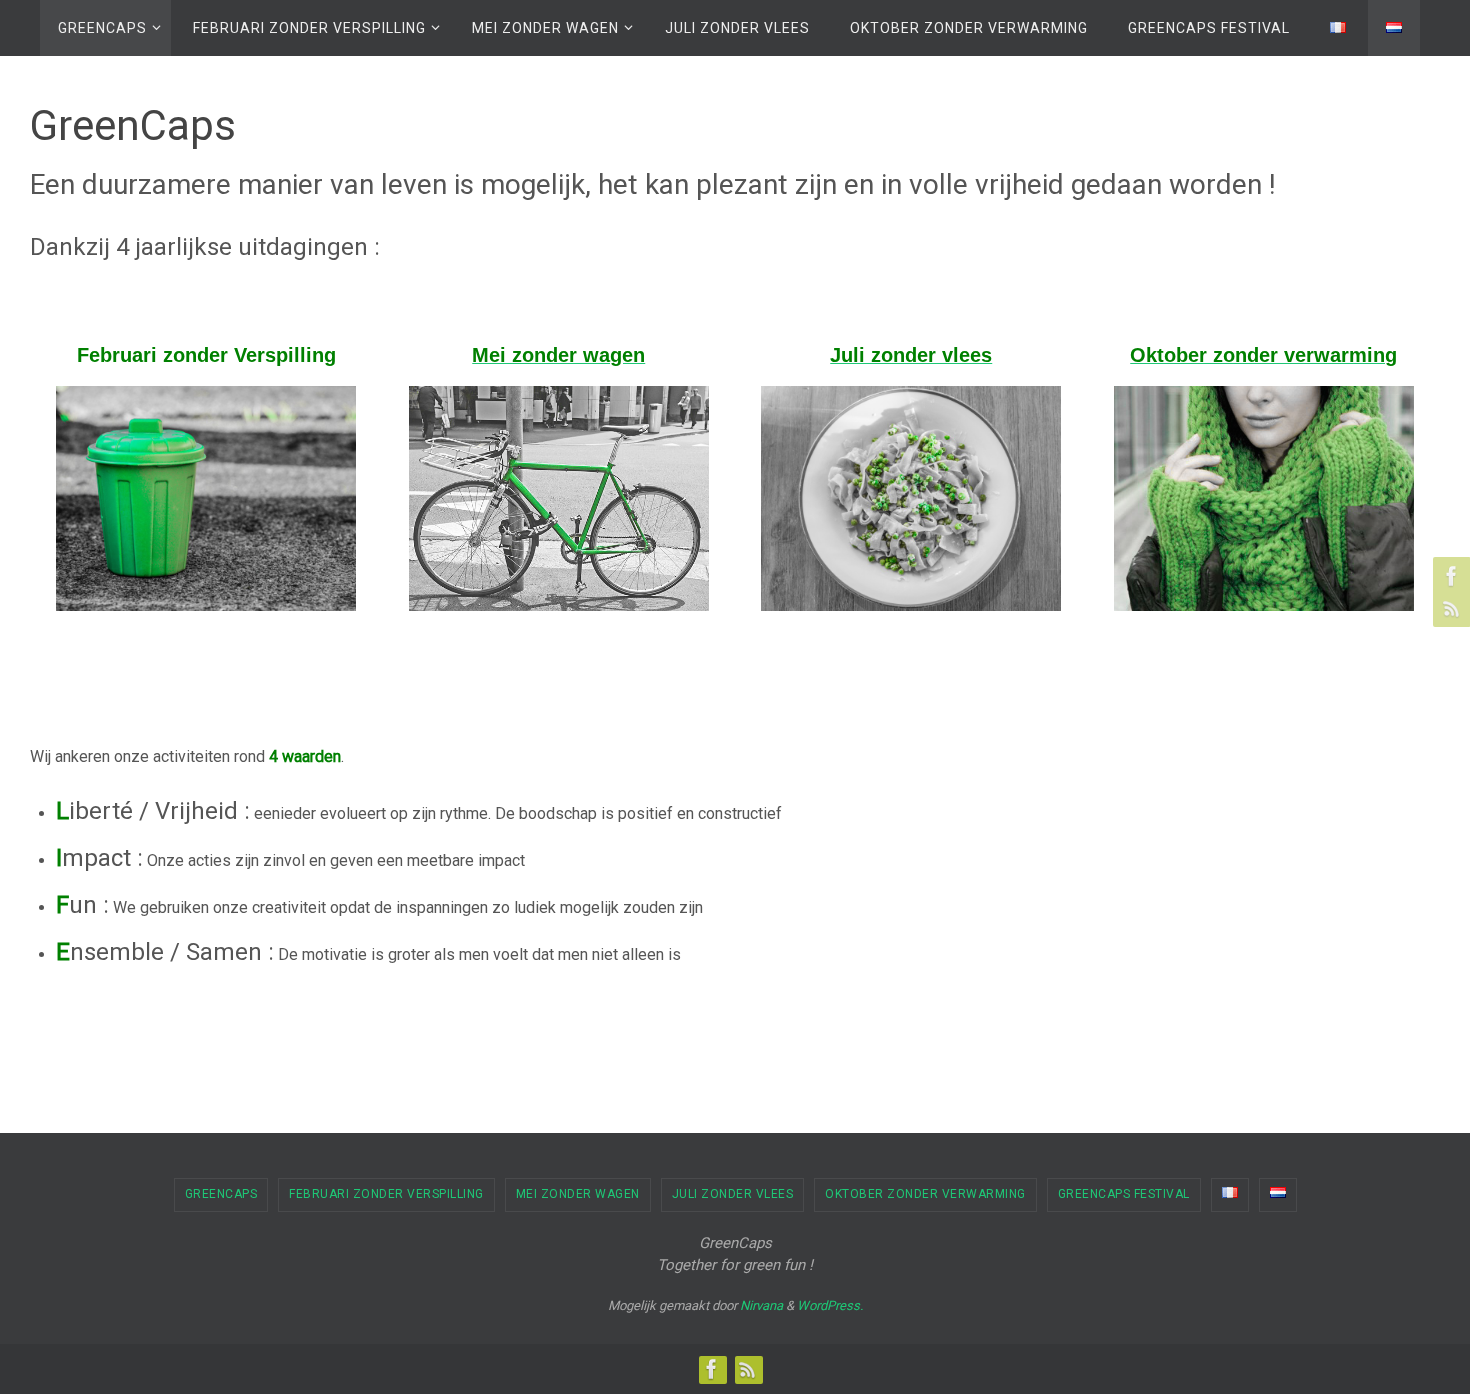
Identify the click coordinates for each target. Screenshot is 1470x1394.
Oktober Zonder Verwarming (925, 1194)
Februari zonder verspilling (386, 1194)
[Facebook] (1449, 576)
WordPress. (830, 1305)
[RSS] (1449, 608)
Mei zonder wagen (578, 1194)
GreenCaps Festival (1124, 1194)
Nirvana (761, 1305)
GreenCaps (221, 1194)
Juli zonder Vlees (733, 1194)
